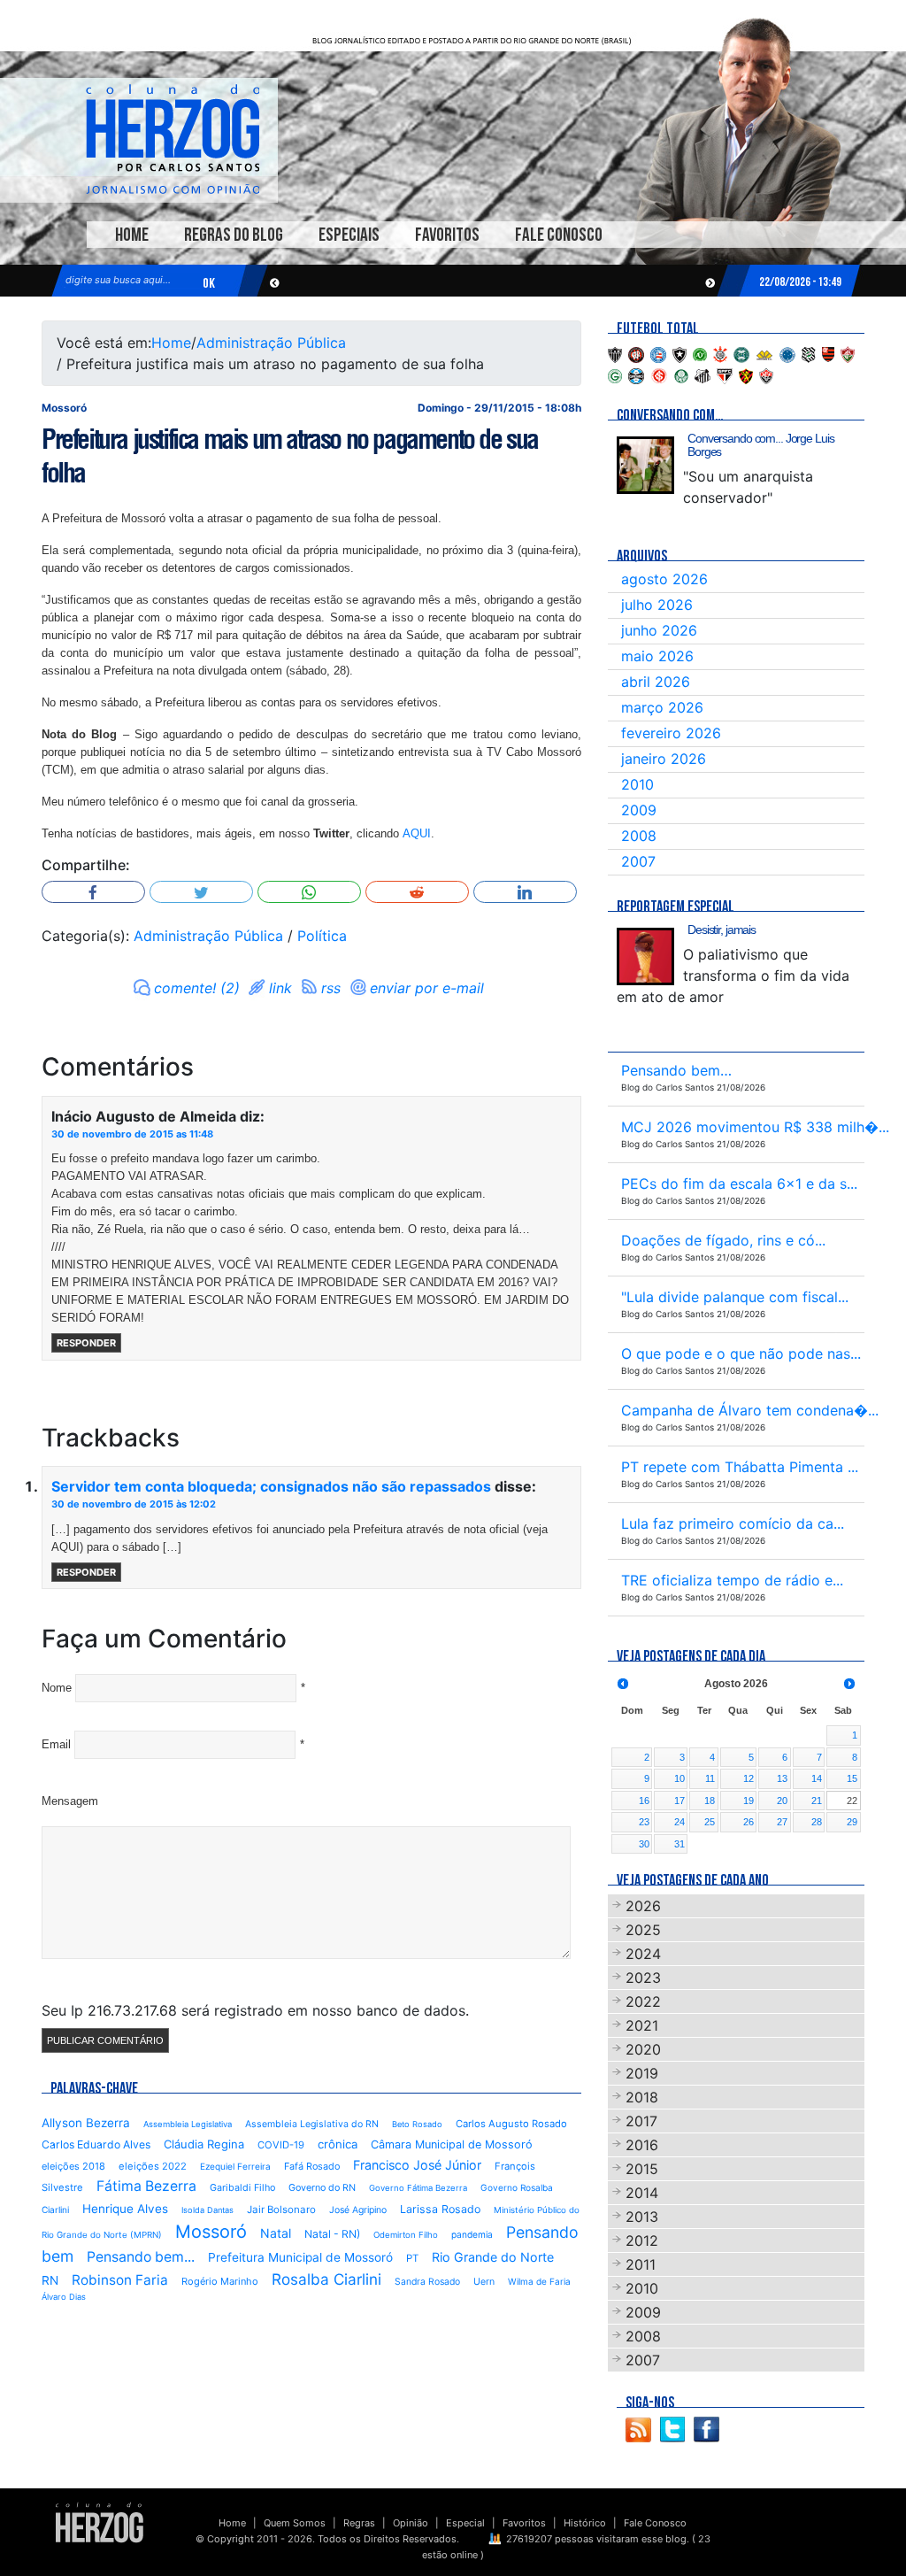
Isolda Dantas (207, 2210)
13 (782, 1778)
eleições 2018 (73, 2166)
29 (852, 1822)
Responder (86, 1343)
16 (644, 1801)
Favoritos (447, 235)
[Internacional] (659, 374)
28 (817, 1822)
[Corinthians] (720, 353)
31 (679, 1844)
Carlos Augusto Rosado (511, 2124)
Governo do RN (322, 2188)
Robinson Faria (120, 2280)
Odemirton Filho (406, 2235)
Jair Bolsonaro (281, 2210)
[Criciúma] (764, 353)
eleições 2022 (153, 2166)
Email (56, 1744)
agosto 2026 (664, 579)
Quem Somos (295, 2523)
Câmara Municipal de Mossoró (452, 2144)
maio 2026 (657, 656)
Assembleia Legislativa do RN (312, 2124)
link (280, 988)
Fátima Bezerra (146, 2186)
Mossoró (211, 2232)
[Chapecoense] (700, 353)
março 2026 (662, 707)
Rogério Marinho (220, 2281)
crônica (338, 2144)
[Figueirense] (809, 353)
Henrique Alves (125, 2209)
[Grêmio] (636, 374)
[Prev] (623, 1684)
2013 (642, 2217)
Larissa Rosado (440, 2209)
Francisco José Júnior (417, 2165)
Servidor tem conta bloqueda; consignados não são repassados (271, 1486)
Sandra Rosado (427, 2282)
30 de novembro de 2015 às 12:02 (134, 1504)
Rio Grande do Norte (493, 2257)
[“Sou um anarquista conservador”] (645, 465)
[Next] (849, 1684)
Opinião (411, 2523)
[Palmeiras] (681, 374)
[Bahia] (658, 353)
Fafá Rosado (312, 2166)
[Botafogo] (679, 353)
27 (782, 1822)
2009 (639, 810)
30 (644, 1844)
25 (710, 1822)
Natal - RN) (332, 2234)
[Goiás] (615, 374)
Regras (359, 2523)
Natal (276, 2233)
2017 (641, 2121)
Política (322, 936)
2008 (639, 836)
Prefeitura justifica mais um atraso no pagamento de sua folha (290, 456)
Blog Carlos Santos (173, 139)
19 (749, 1801)
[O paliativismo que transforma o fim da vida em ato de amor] (645, 956)
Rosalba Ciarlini (326, 2279)
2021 (642, 2025)
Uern (484, 2282)
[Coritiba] (741, 353)
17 (679, 1801)
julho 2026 (657, 605)
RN (50, 2280)
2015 (642, 2169)
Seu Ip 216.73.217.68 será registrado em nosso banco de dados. (255, 2010)
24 (679, 1822)
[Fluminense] (848, 353)
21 (817, 1801)
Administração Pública (271, 343)
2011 (641, 2264)
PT (412, 2258)
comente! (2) (197, 988)
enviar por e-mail (427, 988)
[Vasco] (766, 374)
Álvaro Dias (64, 2297)
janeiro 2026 (664, 759)
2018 (642, 2097)
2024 (643, 1954)
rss (331, 988)
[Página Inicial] (100, 2522)
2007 (638, 861)
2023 (643, 1978)
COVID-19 (281, 2145)
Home (132, 235)
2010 (637, 784)
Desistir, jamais (722, 929)
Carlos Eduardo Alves (96, 2144)
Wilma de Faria (539, 2281)
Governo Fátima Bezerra (418, 2188)
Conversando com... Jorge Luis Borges (761, 445)
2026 (643, 1906)
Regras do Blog (234, 235)
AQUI (417, 833)
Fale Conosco (559, 235)
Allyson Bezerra (86, 2123)
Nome (57, 1688)
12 (749, 1778)
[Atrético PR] (636, 353)
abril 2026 (656, 682)
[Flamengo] (828, 353)
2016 (642, 2145)
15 (852, 1778)
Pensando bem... (141, 2257)
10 (679, 1778)
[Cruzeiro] (787, 353)
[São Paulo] (725, 374)
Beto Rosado (417, 2124)
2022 (643, 2001)
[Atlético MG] (615, 353)
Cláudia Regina (204, 2144)
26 (749, 1822)
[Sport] (746, 374)
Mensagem (70, 1801)
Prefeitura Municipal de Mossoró (300, 2257)
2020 (643, 2049)
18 (710, 1801)
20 (782, 1801)
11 (710, 1778)
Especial (465, 2523)
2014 (642, 2193)
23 (644, 1822)
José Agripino (358, 2210)
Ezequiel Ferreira (235, 2166)
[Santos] (703, 374)
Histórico (585, 2523)
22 (852, 1801)
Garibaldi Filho (242, 2188)
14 (817, 1778)
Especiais (349, 235)
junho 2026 (659, 630)
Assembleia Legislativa (188, 2124)
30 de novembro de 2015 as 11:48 (132, 1134)
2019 (642, 2073)
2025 (643, 1930)
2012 (642, 2241)
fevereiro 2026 (671, 733)
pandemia (472, 2234)
